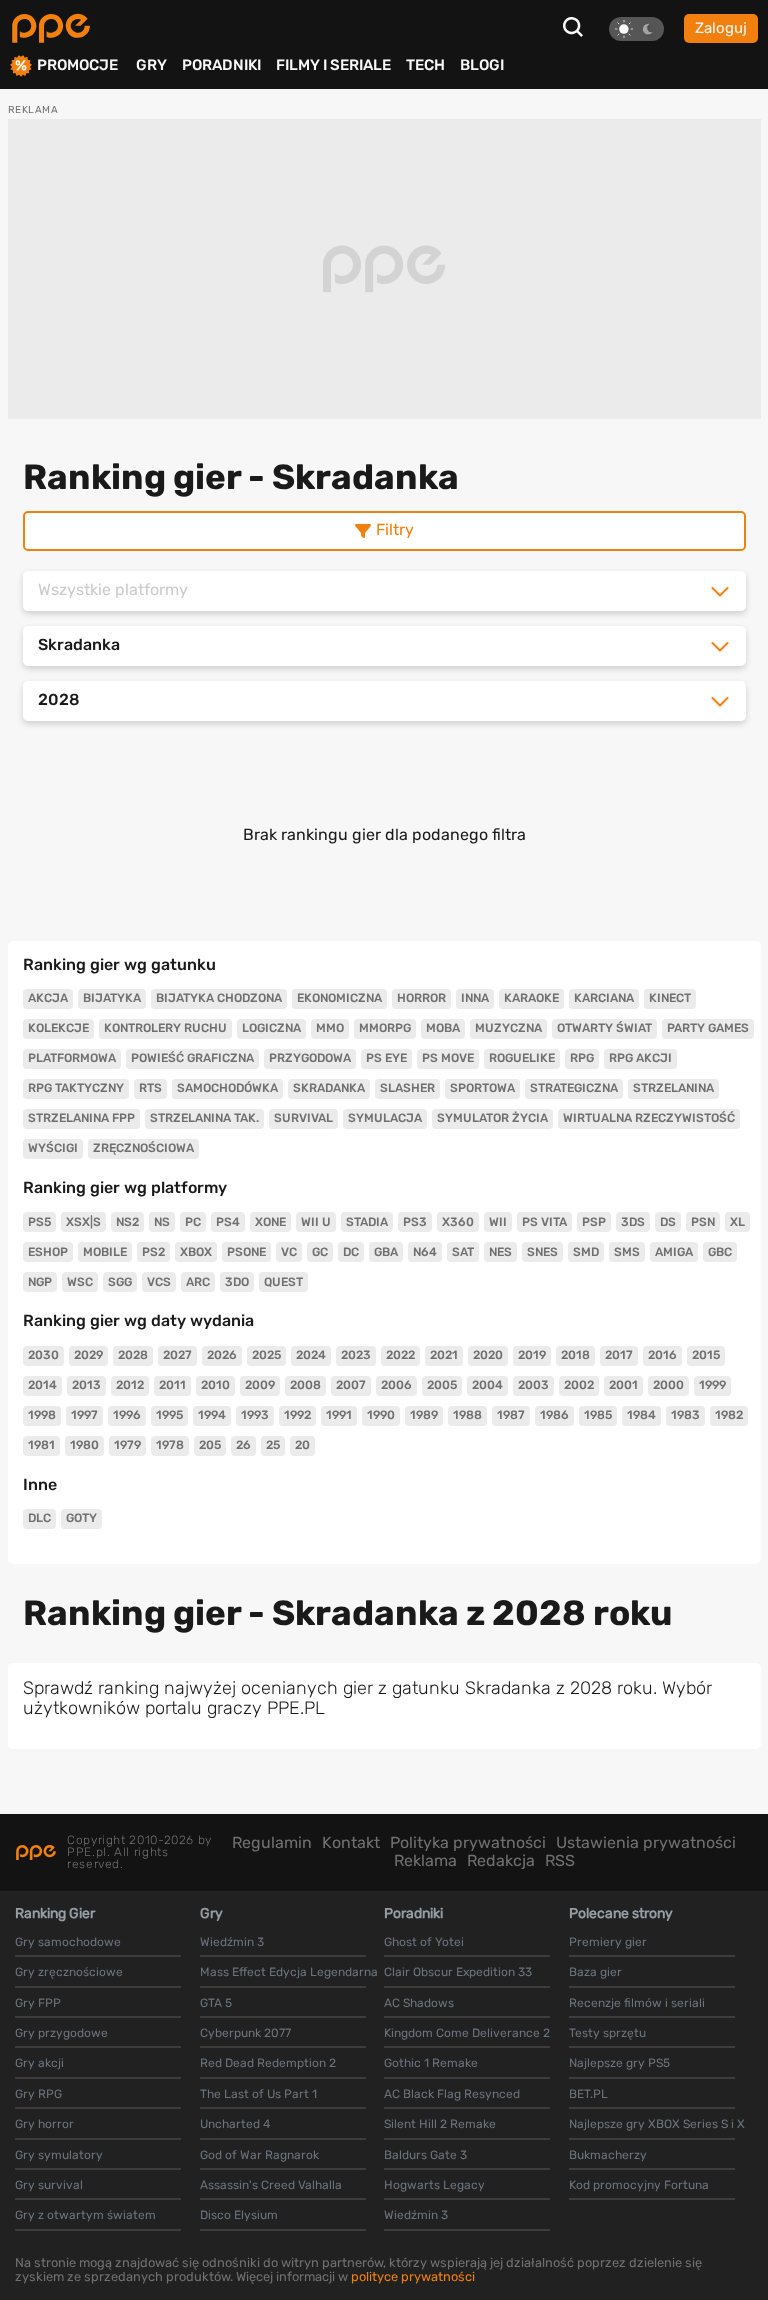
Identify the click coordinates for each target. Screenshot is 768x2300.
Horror (421, 998)
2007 (351, 1385)
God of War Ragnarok (259, 2155)
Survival (303, 1118)
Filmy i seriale (333, 65)
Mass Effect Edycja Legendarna (289, 1972)
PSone (246, 1252)
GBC (720, 1252)
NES (500, 1252)
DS (668, 1222)
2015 (706, 1355)
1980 (84, 1445)
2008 (305, 1385)
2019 (532, 1355)
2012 (130, 1385)
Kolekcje (58, 1028)
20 (302, 1445)
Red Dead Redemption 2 (268, 2063)
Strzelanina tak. (204, 1118)
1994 (212, 1415)
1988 (467, 1415)
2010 (215, 1385)
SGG (120, 1282)
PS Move (448, 1058)
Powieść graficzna (192, 1058)
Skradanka (329, 1088)
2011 (172, 1385)
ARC (198, 1282)
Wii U (316, 1222)
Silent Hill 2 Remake (440, 2124)
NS (162, 1222)
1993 (255, 1415)
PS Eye (386, 1058)
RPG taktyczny (76, 1088)
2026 (222, 1355)
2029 (88, 1355)
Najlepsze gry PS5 (619, 2063)
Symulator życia (492, 1118)
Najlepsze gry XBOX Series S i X (657, 2124)
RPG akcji (640, 1058)
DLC (39, 1518)
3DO (237, 1282)
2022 (400, 1355)
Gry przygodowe (61, 2033)
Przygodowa (310, 1058)
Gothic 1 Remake (431, 2063)
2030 (43, 1355)
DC (351, 1252)
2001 (623, 1385)
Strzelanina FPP (81, 1118)
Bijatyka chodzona (219, 998)
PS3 (415, 1222)
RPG (582, 1058)
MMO (330, 1028)
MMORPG (385, 1028)
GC (320, 1252)
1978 (170, 1445)
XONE (270, 1222)
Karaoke (531, 998)
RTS (150, 1088)
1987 (511, 1415)
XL (737, 1222)
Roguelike (522, 1058)
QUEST (283, 1282)
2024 (311, 1355)
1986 (554, 1415)
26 (243, 1445)
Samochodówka (227, 1088)
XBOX (196, 1252)
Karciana (604, 998)
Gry (151, 65)
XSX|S (83, 1222)
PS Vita (544, 1222)
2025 (266, 1355)
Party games (708, 1028)
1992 (297, 1415)
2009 (260, 1385)
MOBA (443, 1028)
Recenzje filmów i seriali (637, 2003)
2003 (533, 1385)
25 (273, 1445)
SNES (542, 1252)
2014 (42, 1385)
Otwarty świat (604, 1028)
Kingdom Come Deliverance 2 (467, 2033)
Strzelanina (673, 1088)
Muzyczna (508, 1028)
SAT (463, 1252)
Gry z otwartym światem (85, 2215)
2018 (575, 1355)
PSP (594, 1222)
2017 (619, 1355)
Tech (425, 65)
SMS (627, 1252)
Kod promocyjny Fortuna (639, 2185)
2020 (488, 1355)
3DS (633, 1222)
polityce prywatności (413, 2276)
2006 (396, 1385)
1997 (84, 1415)
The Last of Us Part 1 (258, 2094)
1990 (381, 1415)
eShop (48, 1252)
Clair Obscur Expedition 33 (458, 1972)
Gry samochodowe (68, 1942)
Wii (498, 1222)
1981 (41, 1445)
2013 (86, 1385)
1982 (729, 1415)
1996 (127, 1415)
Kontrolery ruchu (165, 1028)
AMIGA (674, 1252)
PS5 (39, 1222)
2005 (442, 1385)
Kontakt (351, 1842)
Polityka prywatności (468, 1842)
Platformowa (72, 1058)
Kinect (670, 998)
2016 (662, 1355)
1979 (127, 1445)
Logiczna (271, 1028)
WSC (80, 1282)
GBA (386, 1252)
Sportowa (482, 1088)
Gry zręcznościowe (69, 1972)
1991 (339, 1415)
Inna (475, 998)
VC (289, 1252)
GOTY (81, 1518)
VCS (159, 1282)
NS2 (127, 1222)
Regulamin (272, 1842)
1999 (712, 1385)
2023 (356, 1355)
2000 (668, 1385)
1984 (641, 1415)
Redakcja (501, 1860)
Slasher (407, 1088)
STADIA (367, 1222)
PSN (703, 1222)
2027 (177, 1355)
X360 (458, 1222)
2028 (133, 1355)
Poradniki (221, 65)
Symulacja (385, 1118)
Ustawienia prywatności (646, 1842)
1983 (685, 1415)
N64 (425, 1252)
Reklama (425, 1860)
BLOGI (482, 65)
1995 (169, 1415)
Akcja (48, 998)
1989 (424, 1415)
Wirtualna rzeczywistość (649, 1118)
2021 (444, 1355)
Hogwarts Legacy (434, 2185)
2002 (579, 1385)
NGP (40, 1282)
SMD (586, 1252)
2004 (487, 1385)
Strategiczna (574, 1088)
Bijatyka (112, 998)
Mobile (105, 1252)
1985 (598, 1415)
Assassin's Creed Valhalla (271, 2185)
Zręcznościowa (143, 1148)
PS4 (228, 1222)
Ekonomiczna (339, 998)
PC (193, 1222)
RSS (560, 1860)
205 (210, 1445)
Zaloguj (721, 28)
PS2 (153, 1252)
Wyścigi (53, 1148)
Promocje (77, 65)
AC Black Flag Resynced (452, 2094)
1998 (42, 1415)
